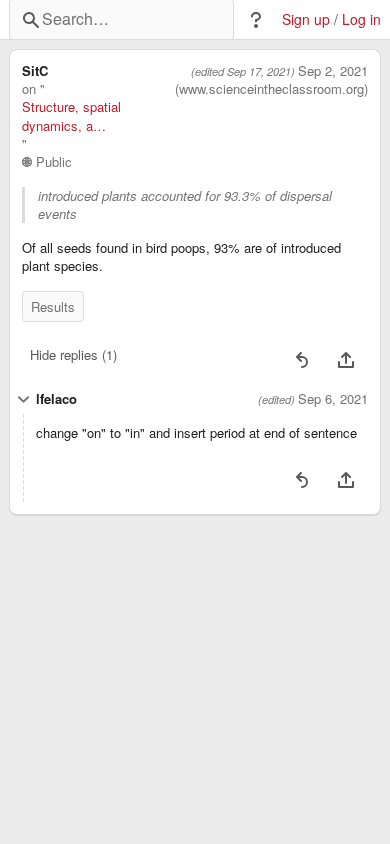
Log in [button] (361, 19)
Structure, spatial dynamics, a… (71, 116)
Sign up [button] (306, 19)
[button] (256, 20)
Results (53, 306)
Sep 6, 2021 (333, 399)
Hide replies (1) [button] (73, 354)
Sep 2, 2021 (333, 71)
